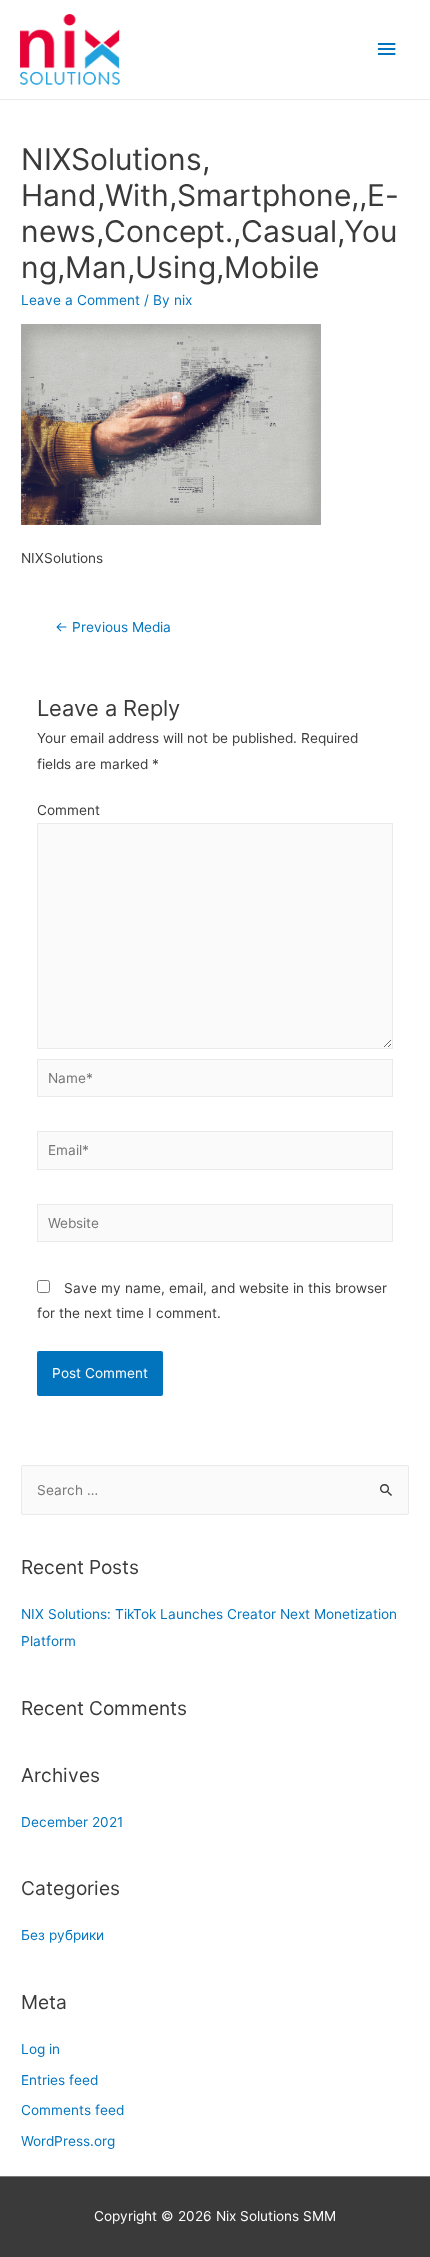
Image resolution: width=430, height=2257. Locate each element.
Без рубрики (62, 1935)
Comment (68, 810)
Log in (40, 2049)
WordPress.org (68, 2141)
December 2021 (72, 1822)
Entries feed (59, 2080)
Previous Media (113, 627)
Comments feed (72, 2110)
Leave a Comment (80, 300)
